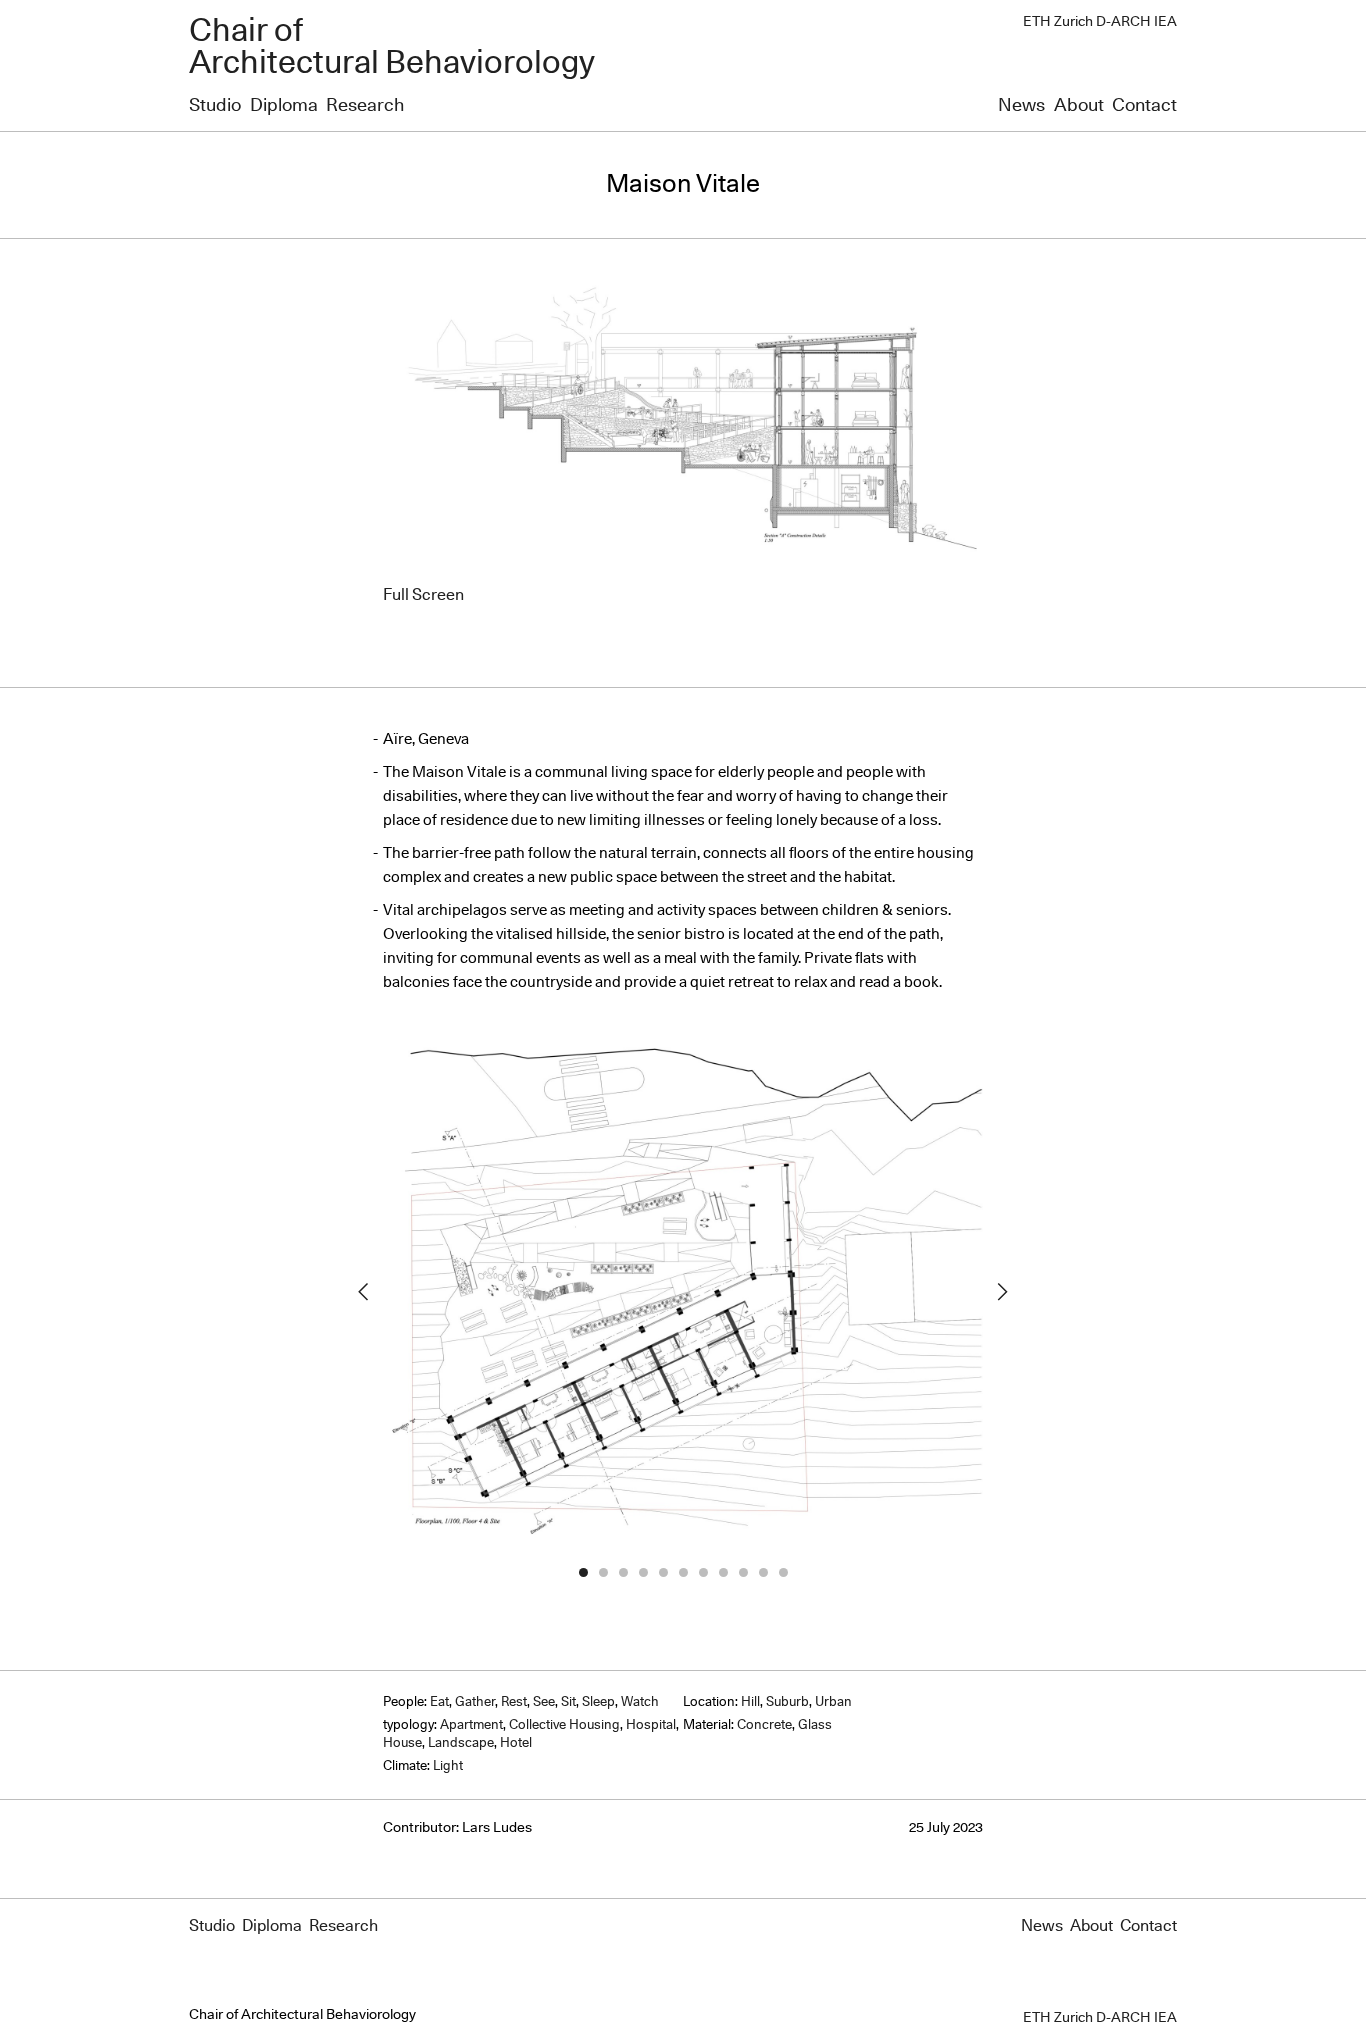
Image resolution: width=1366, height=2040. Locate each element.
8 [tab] (723, 1572)
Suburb (787, 1702)
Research (365, 106)
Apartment (471, 1725)
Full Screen (423, 595)
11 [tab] (783, 1572)
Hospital (651, 1725)
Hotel (516, 1743)
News (1021, 106)
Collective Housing (564, 1725)
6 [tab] (683, 1572)
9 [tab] (743, 1572)
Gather (475, 1702)
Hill (750, 1702)
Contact (1144, 106)
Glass (815, 1725)
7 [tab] (703, 1572)
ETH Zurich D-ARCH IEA (1100, 22)
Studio (215, 106)
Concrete (764, 1725)
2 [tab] (603, 1572)
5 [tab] (663, 1572)
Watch (640, 1702)
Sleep (598, 1702)
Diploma (284, 106)
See (544, 1702)
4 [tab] (643, 1572)
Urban (833, 1702)
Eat (439, 1702)
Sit (568, 1702)
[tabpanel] (683, 1292)
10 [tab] (763, 1572)
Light (448, 1766)
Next (1003, 1292)
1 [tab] (583, 1572)
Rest (514, 1702)
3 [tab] (623, 1572)
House (402, 1743)
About (1079, 106)
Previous (363, 1292)
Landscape (461, 1743)
